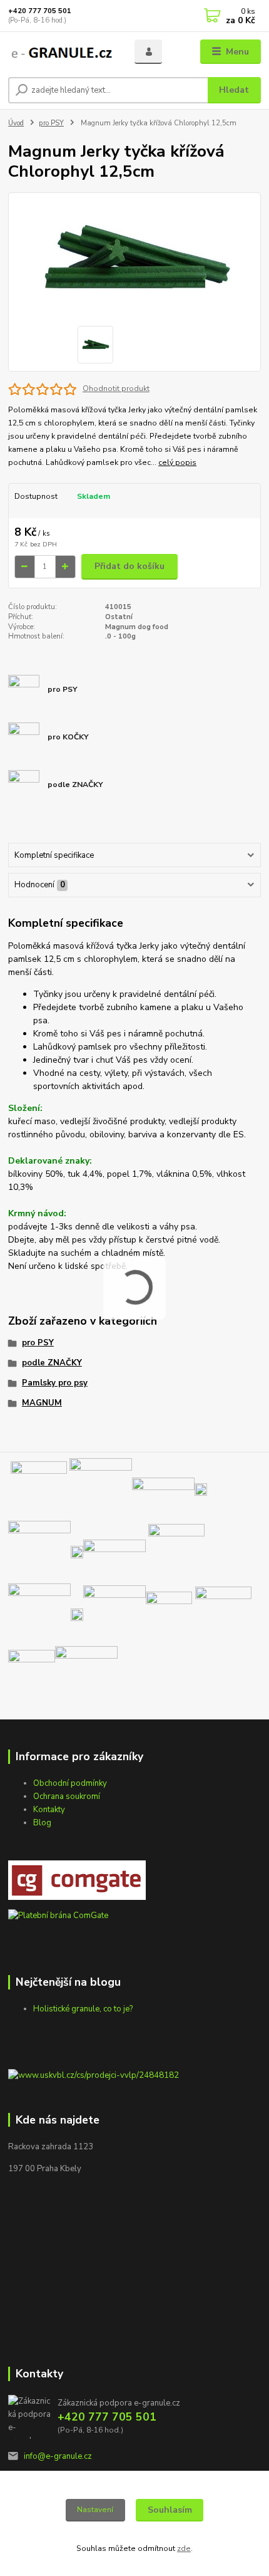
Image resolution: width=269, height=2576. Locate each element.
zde (184, 2548)
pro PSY (51, 123)
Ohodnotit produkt (116, 388)
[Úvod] (61, 52)
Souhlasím (170, 2510)
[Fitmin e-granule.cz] (223, 1614)
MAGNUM (42, 1403)
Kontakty (49, 1810)
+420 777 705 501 (40, 11)
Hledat (234, 90)
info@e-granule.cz (58, 2456)
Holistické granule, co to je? (83, 2009)
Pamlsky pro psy (55, 1383)
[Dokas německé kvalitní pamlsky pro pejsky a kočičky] (201, 1489)
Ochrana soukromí (67, 1796)
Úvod (16, 123)
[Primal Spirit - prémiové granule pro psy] (32, 1673)
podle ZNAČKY (52, 1363)
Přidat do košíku (129, 566)
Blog (42, 1823)
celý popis (177, 462)
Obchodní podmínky (70, 1783)
